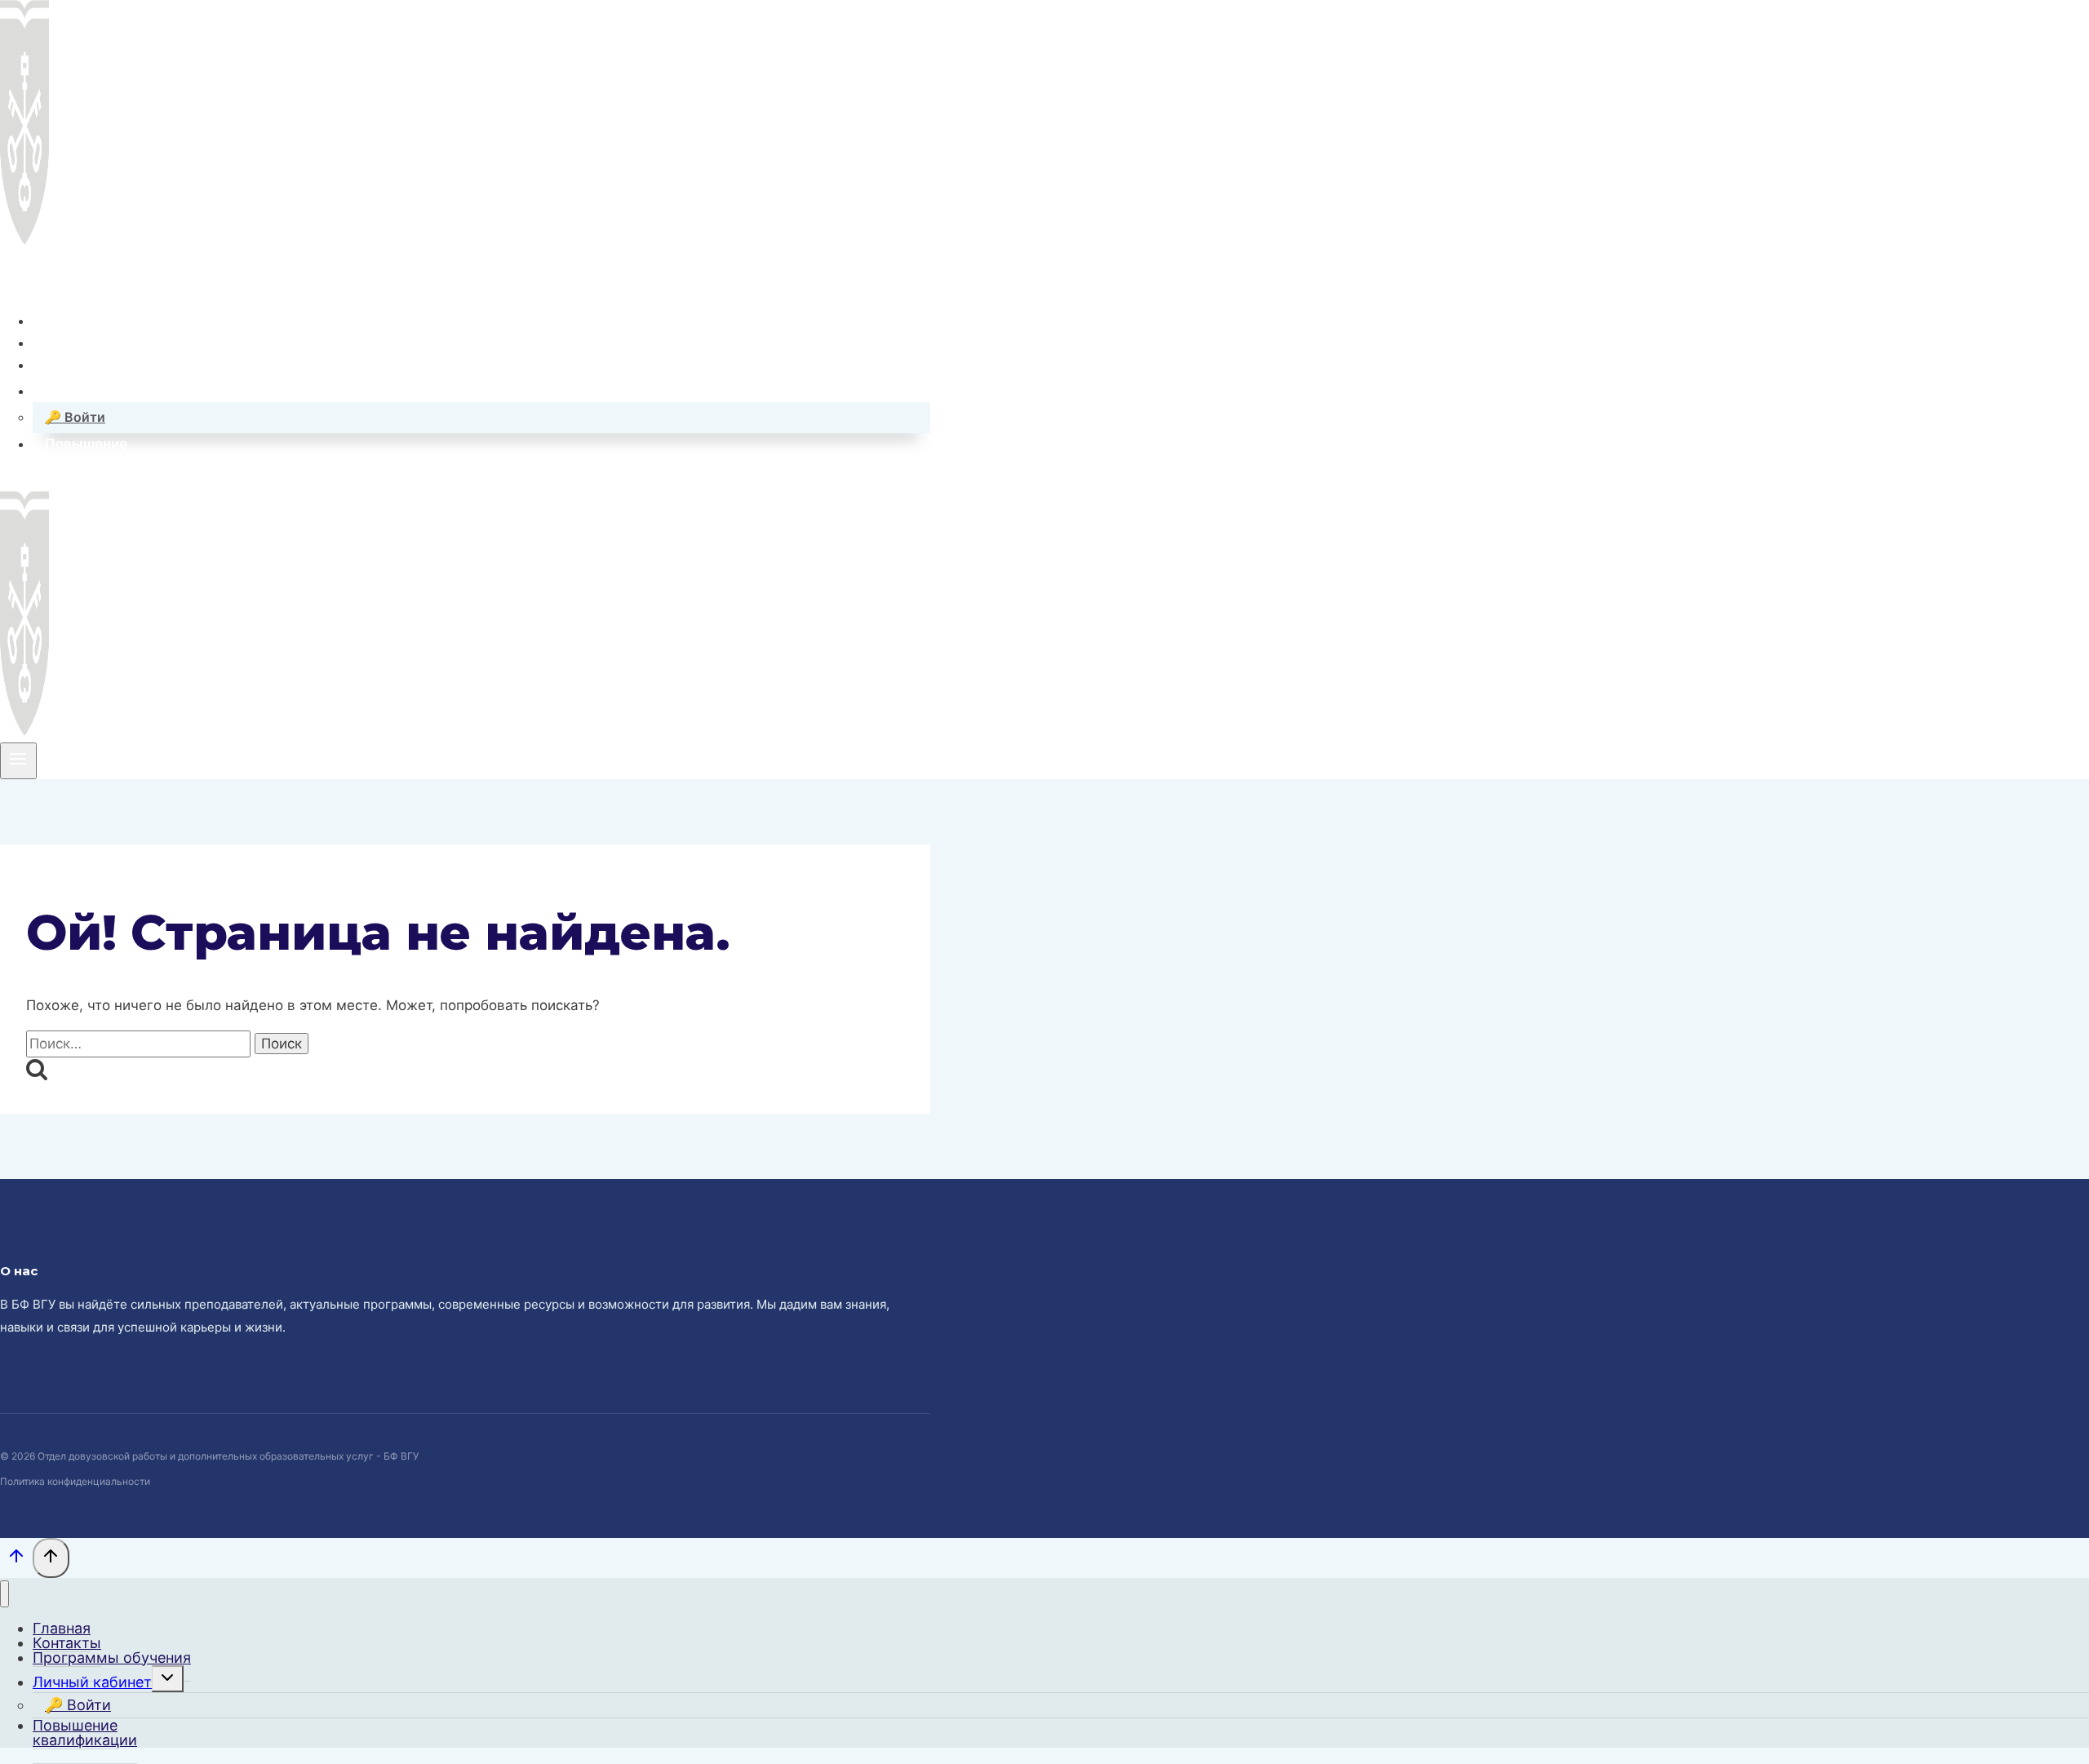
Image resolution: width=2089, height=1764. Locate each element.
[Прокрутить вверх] (16, 1560)
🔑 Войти (75, 417)
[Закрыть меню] (4, 1594)
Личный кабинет (92, 1682)
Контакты (78, 343)
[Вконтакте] (13, 273)
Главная (73, 320)
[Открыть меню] (18, 760)
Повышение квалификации (85, 1733)
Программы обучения (121, 365)
